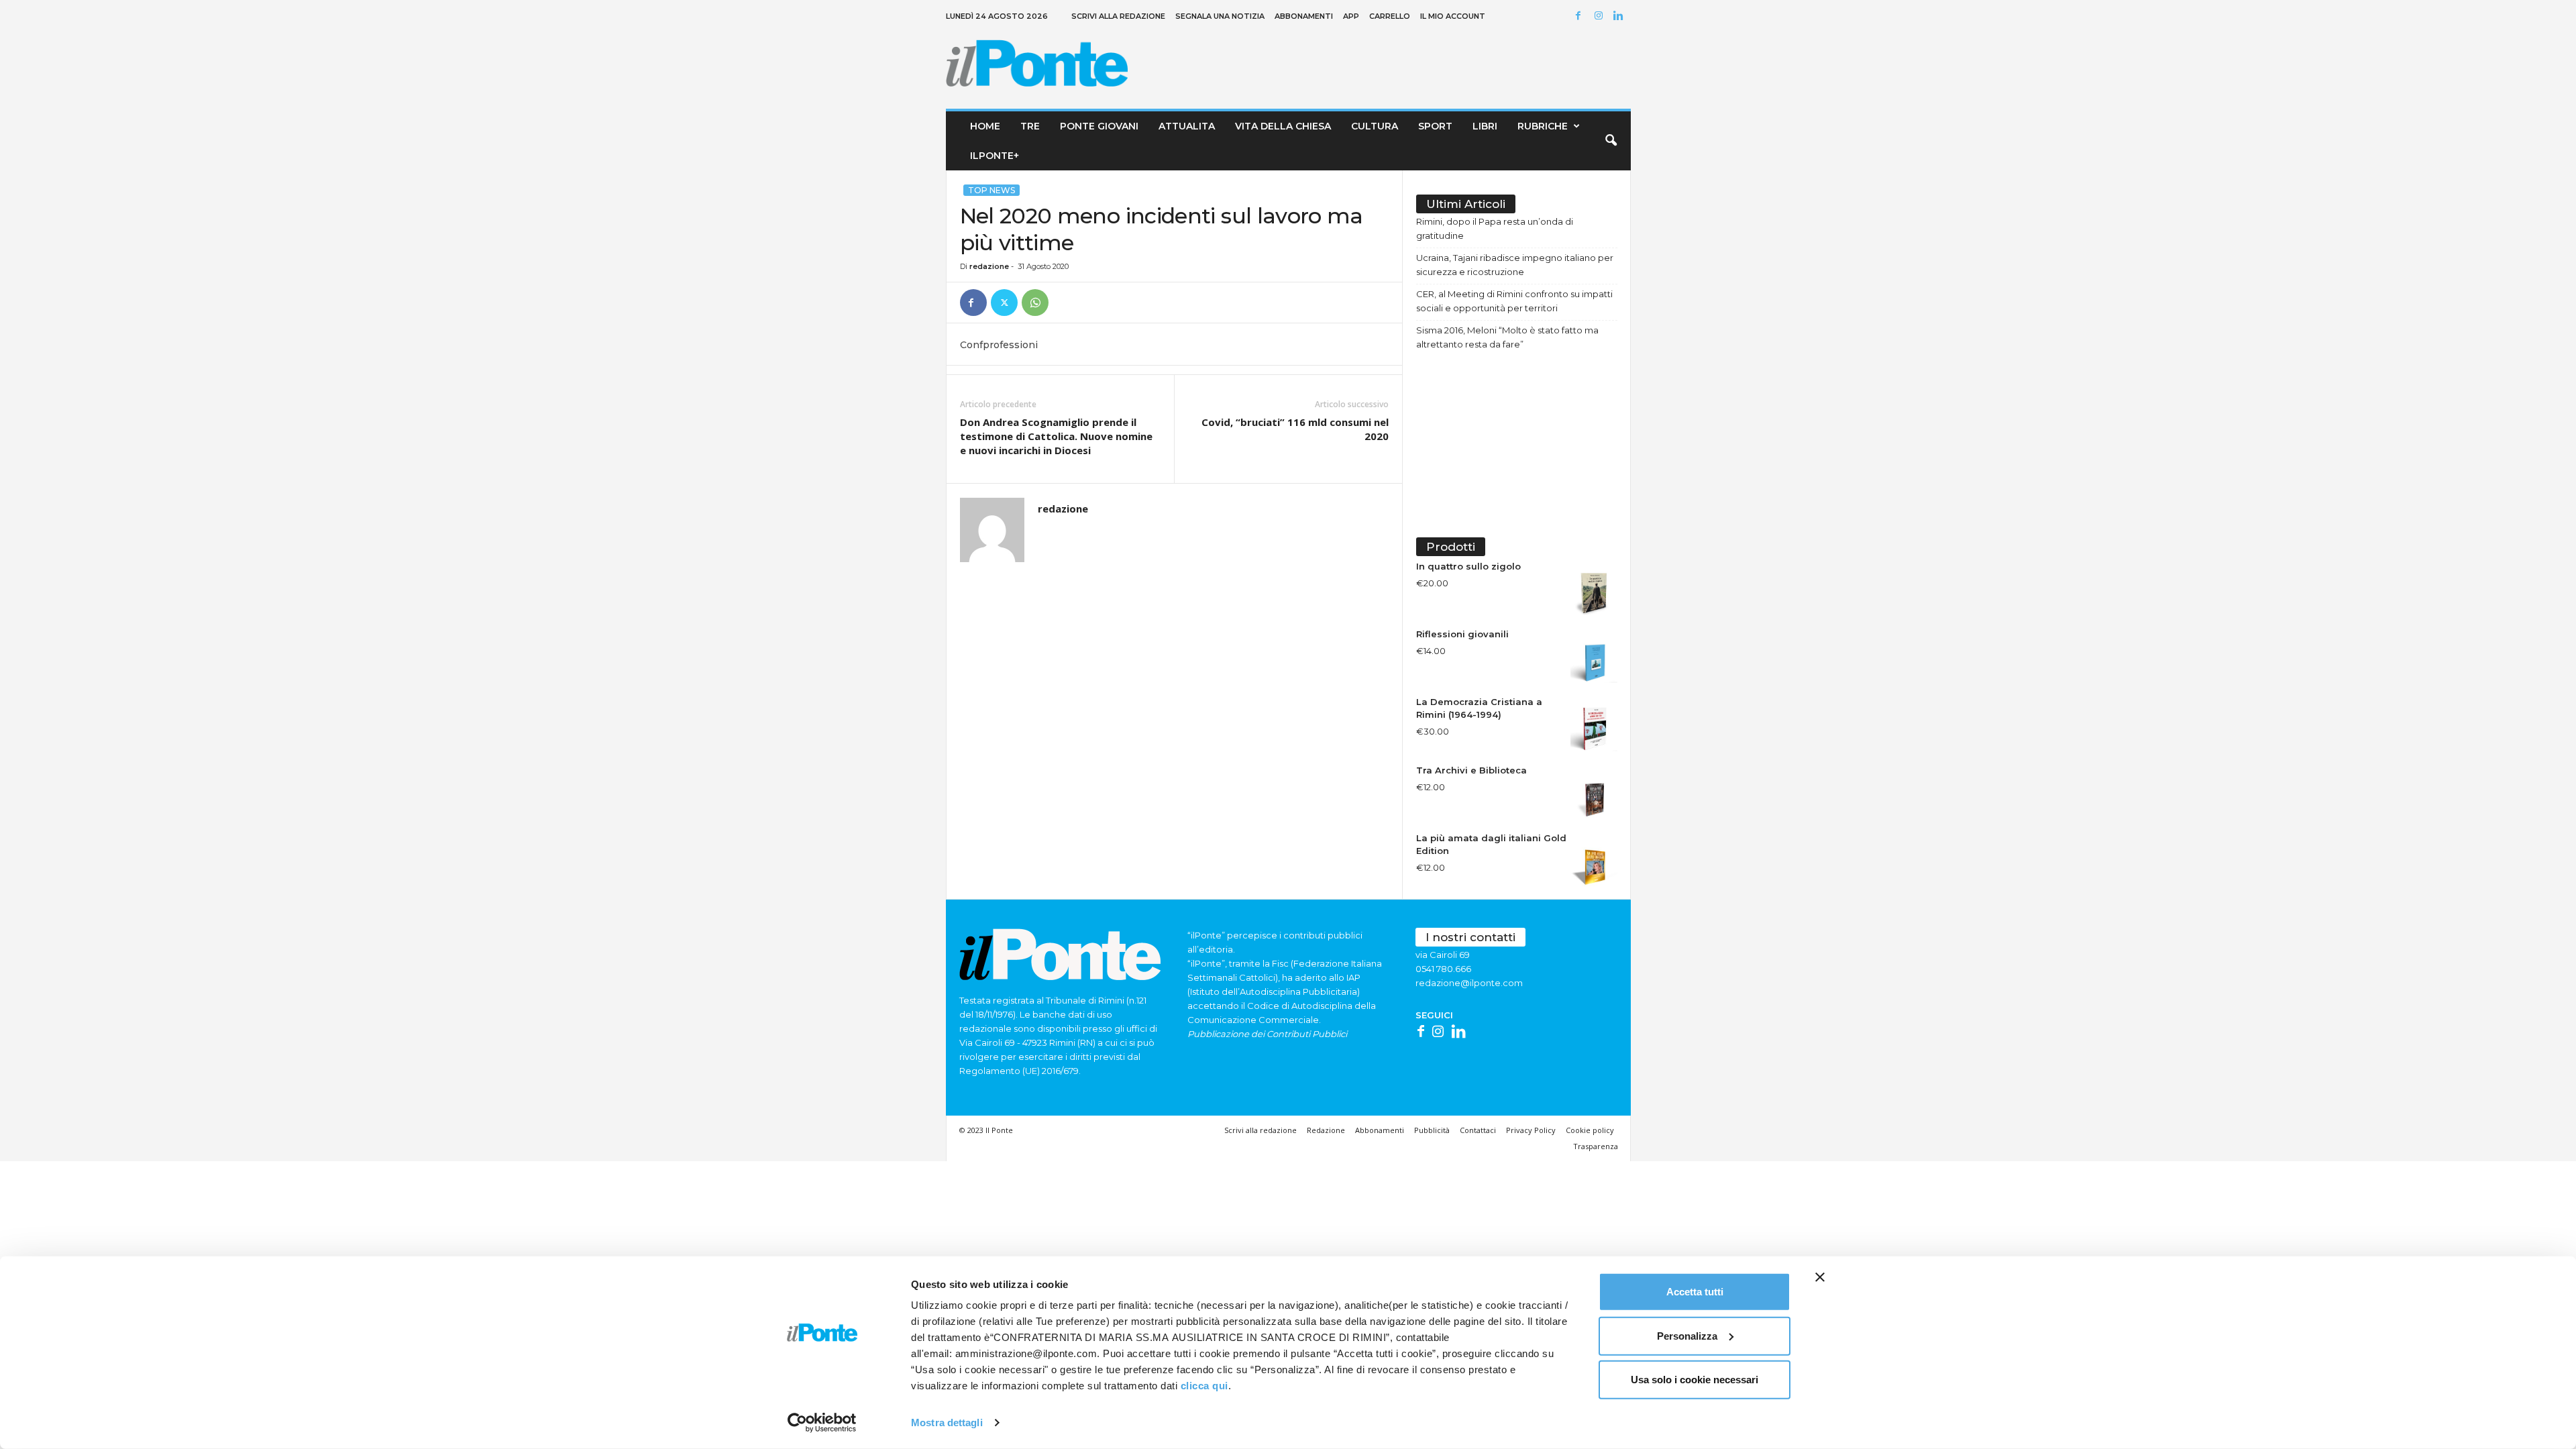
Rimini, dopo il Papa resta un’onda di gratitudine (1495, 228)
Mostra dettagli (947, 1423)
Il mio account (1453, 16)
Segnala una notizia (1220, 16)
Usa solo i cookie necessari (1695, 1380)
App (1351, 16)
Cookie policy (1590, 1130)
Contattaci (1478, 1130)
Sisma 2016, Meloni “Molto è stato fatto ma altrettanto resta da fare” (1507, 337)
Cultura (1375, 126)
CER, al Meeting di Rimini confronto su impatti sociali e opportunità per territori (1514, 301)
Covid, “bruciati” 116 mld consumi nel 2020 (1295, 429)
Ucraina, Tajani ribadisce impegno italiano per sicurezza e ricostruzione (1515, 265)
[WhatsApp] (1035, 303)
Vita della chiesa (1283, 126)
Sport (1435, 126)
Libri (1485, 126)
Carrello (1390, 16)
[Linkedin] (1621, 16)
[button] (1611, 141)
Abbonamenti (1304, 16)
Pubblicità (1432, 1130)
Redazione (1326, 1130)
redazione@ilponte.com (1469, 983)
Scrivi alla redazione (1118, 16)
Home (985, 126)
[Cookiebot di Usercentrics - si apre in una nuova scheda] (822, 1423)
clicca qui (1204, 1386)
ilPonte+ (995, 156)
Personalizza (1687, 1335)
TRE (1030, 126)
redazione (989, 266)
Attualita (1187, 126)
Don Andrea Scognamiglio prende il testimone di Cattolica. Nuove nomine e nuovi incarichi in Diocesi (1056, 436)
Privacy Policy (1531, 1130)
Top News (991, 190)
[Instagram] (1601, 16)
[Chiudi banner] (1820, 1277)
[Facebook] (1580, 16)
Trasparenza (1596, 1146)
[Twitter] (1004, 303)
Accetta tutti (1695, 1292)
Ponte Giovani (1099, 126)
